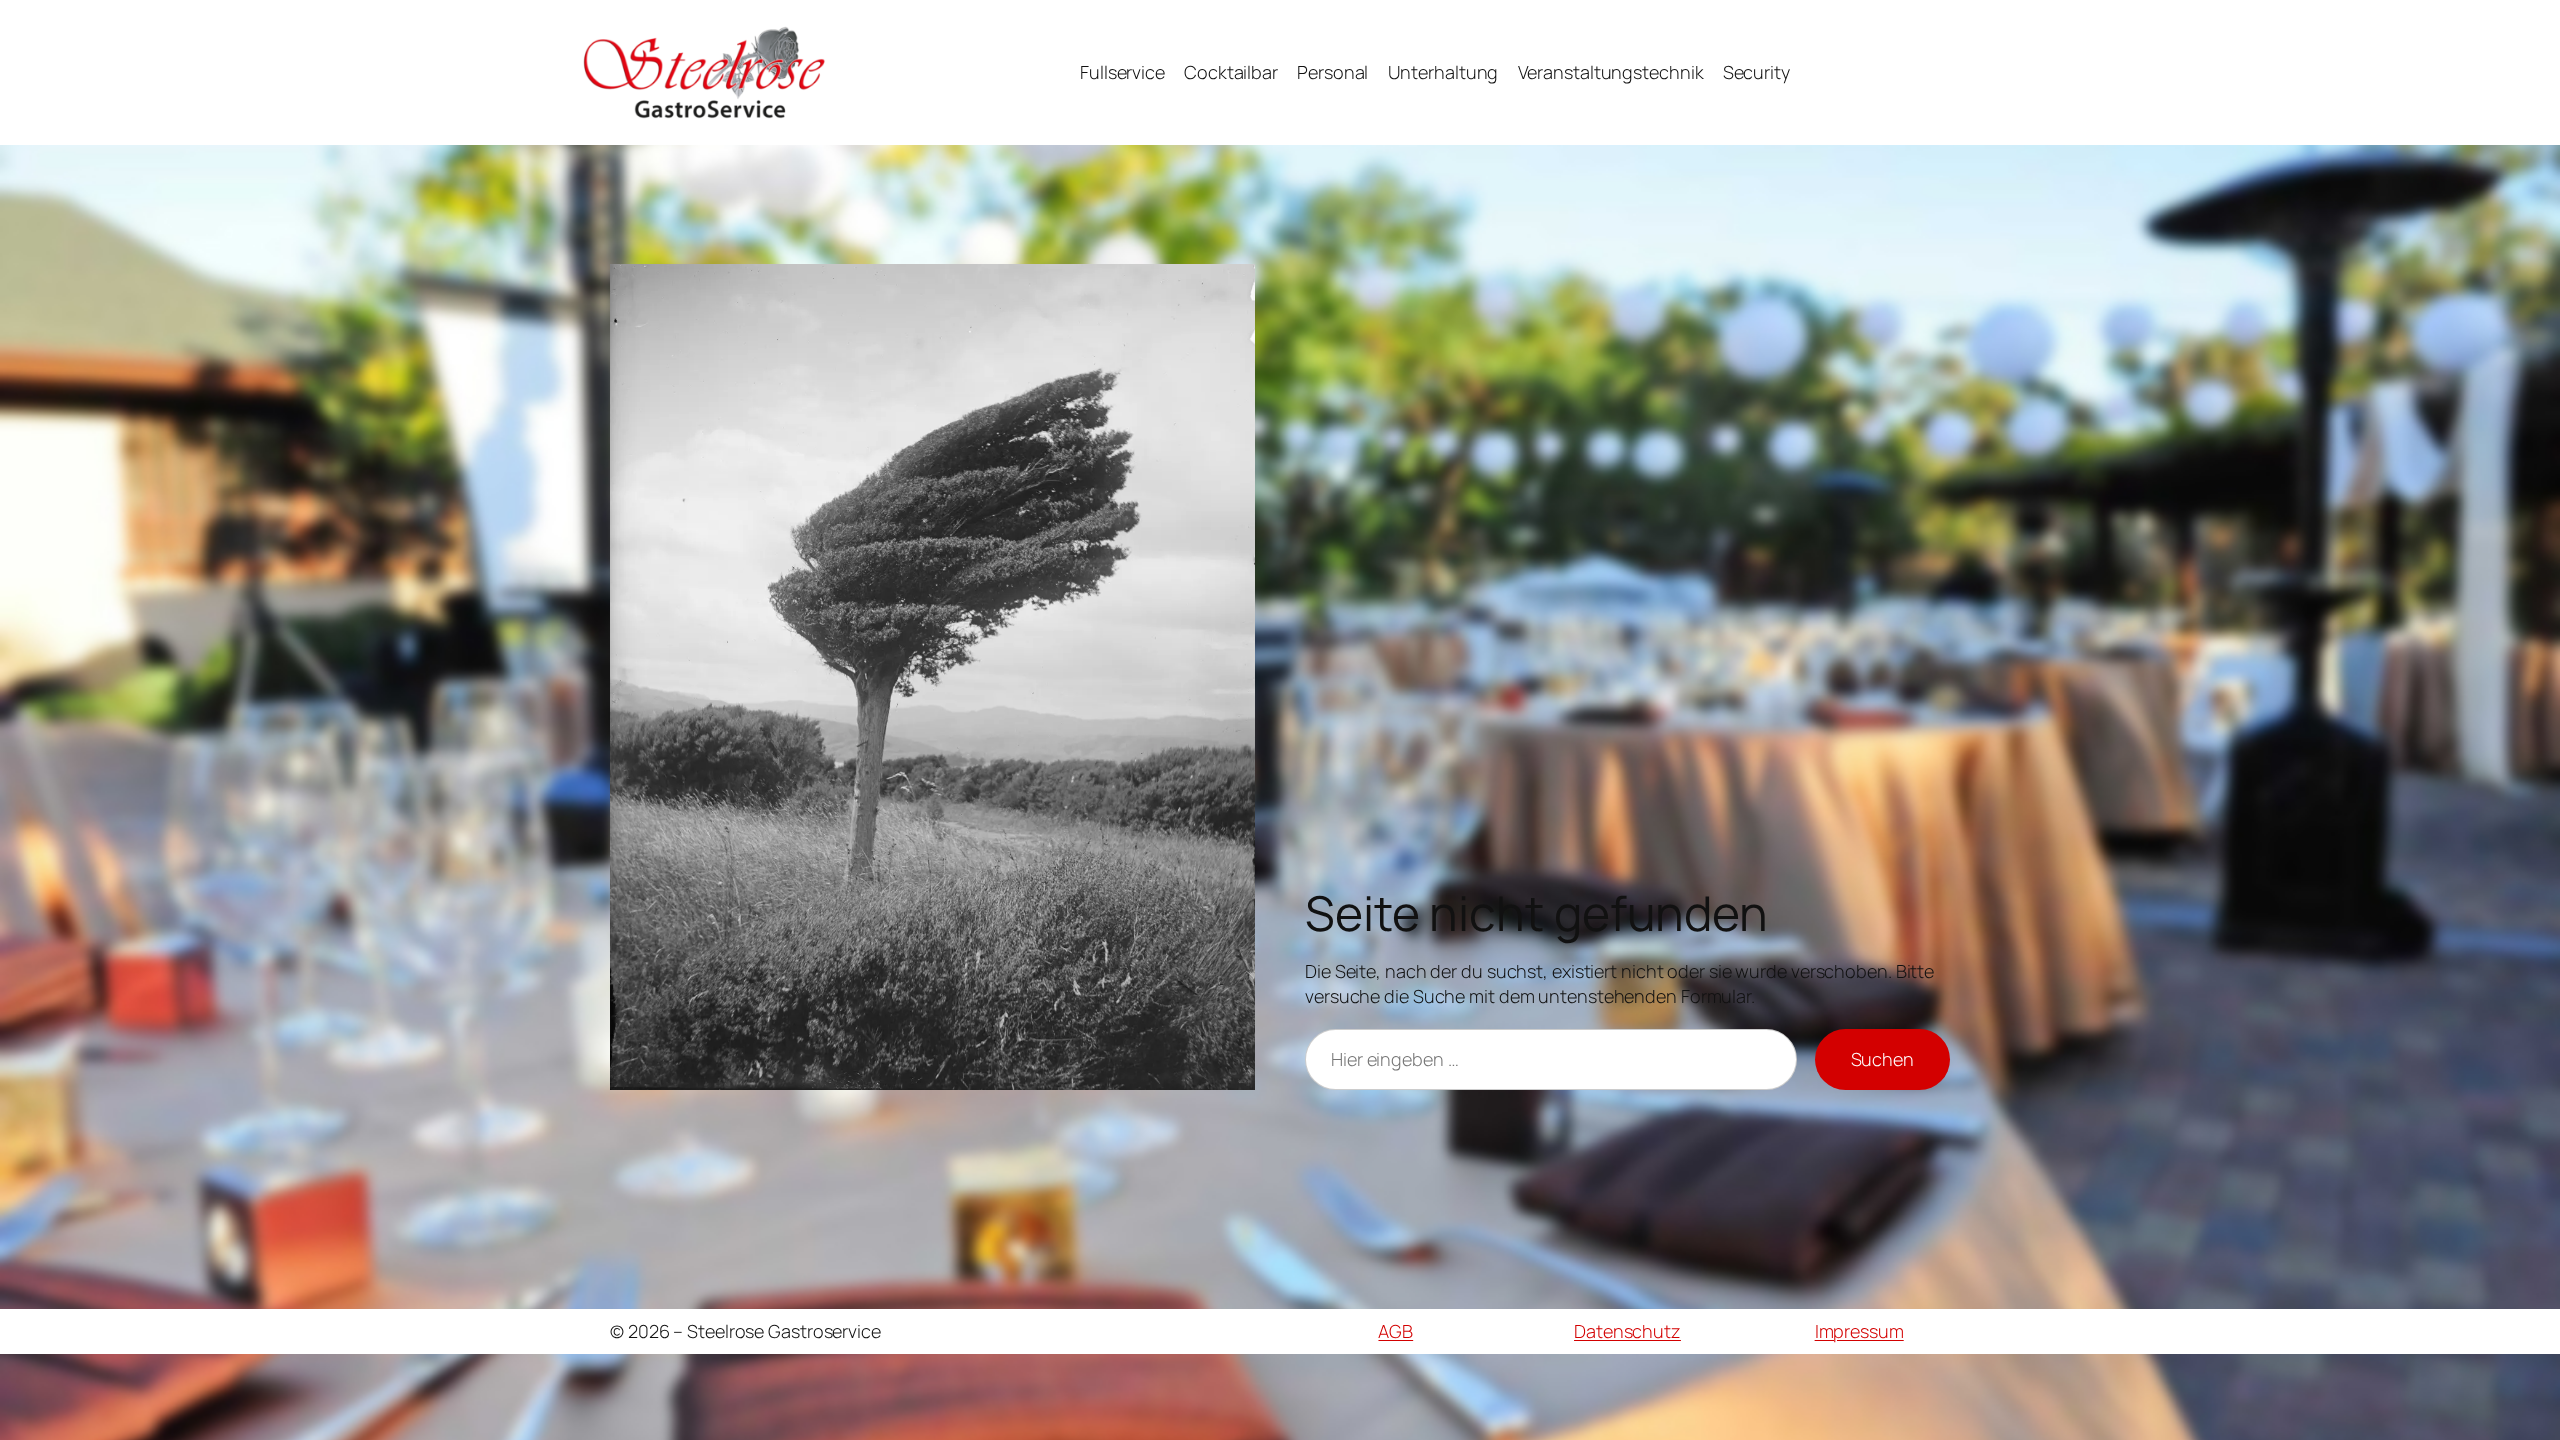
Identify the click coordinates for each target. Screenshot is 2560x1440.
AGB (1395, 1331)
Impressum (1859, 1331)
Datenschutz (1627, 1331)
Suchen (1882, 1059)
